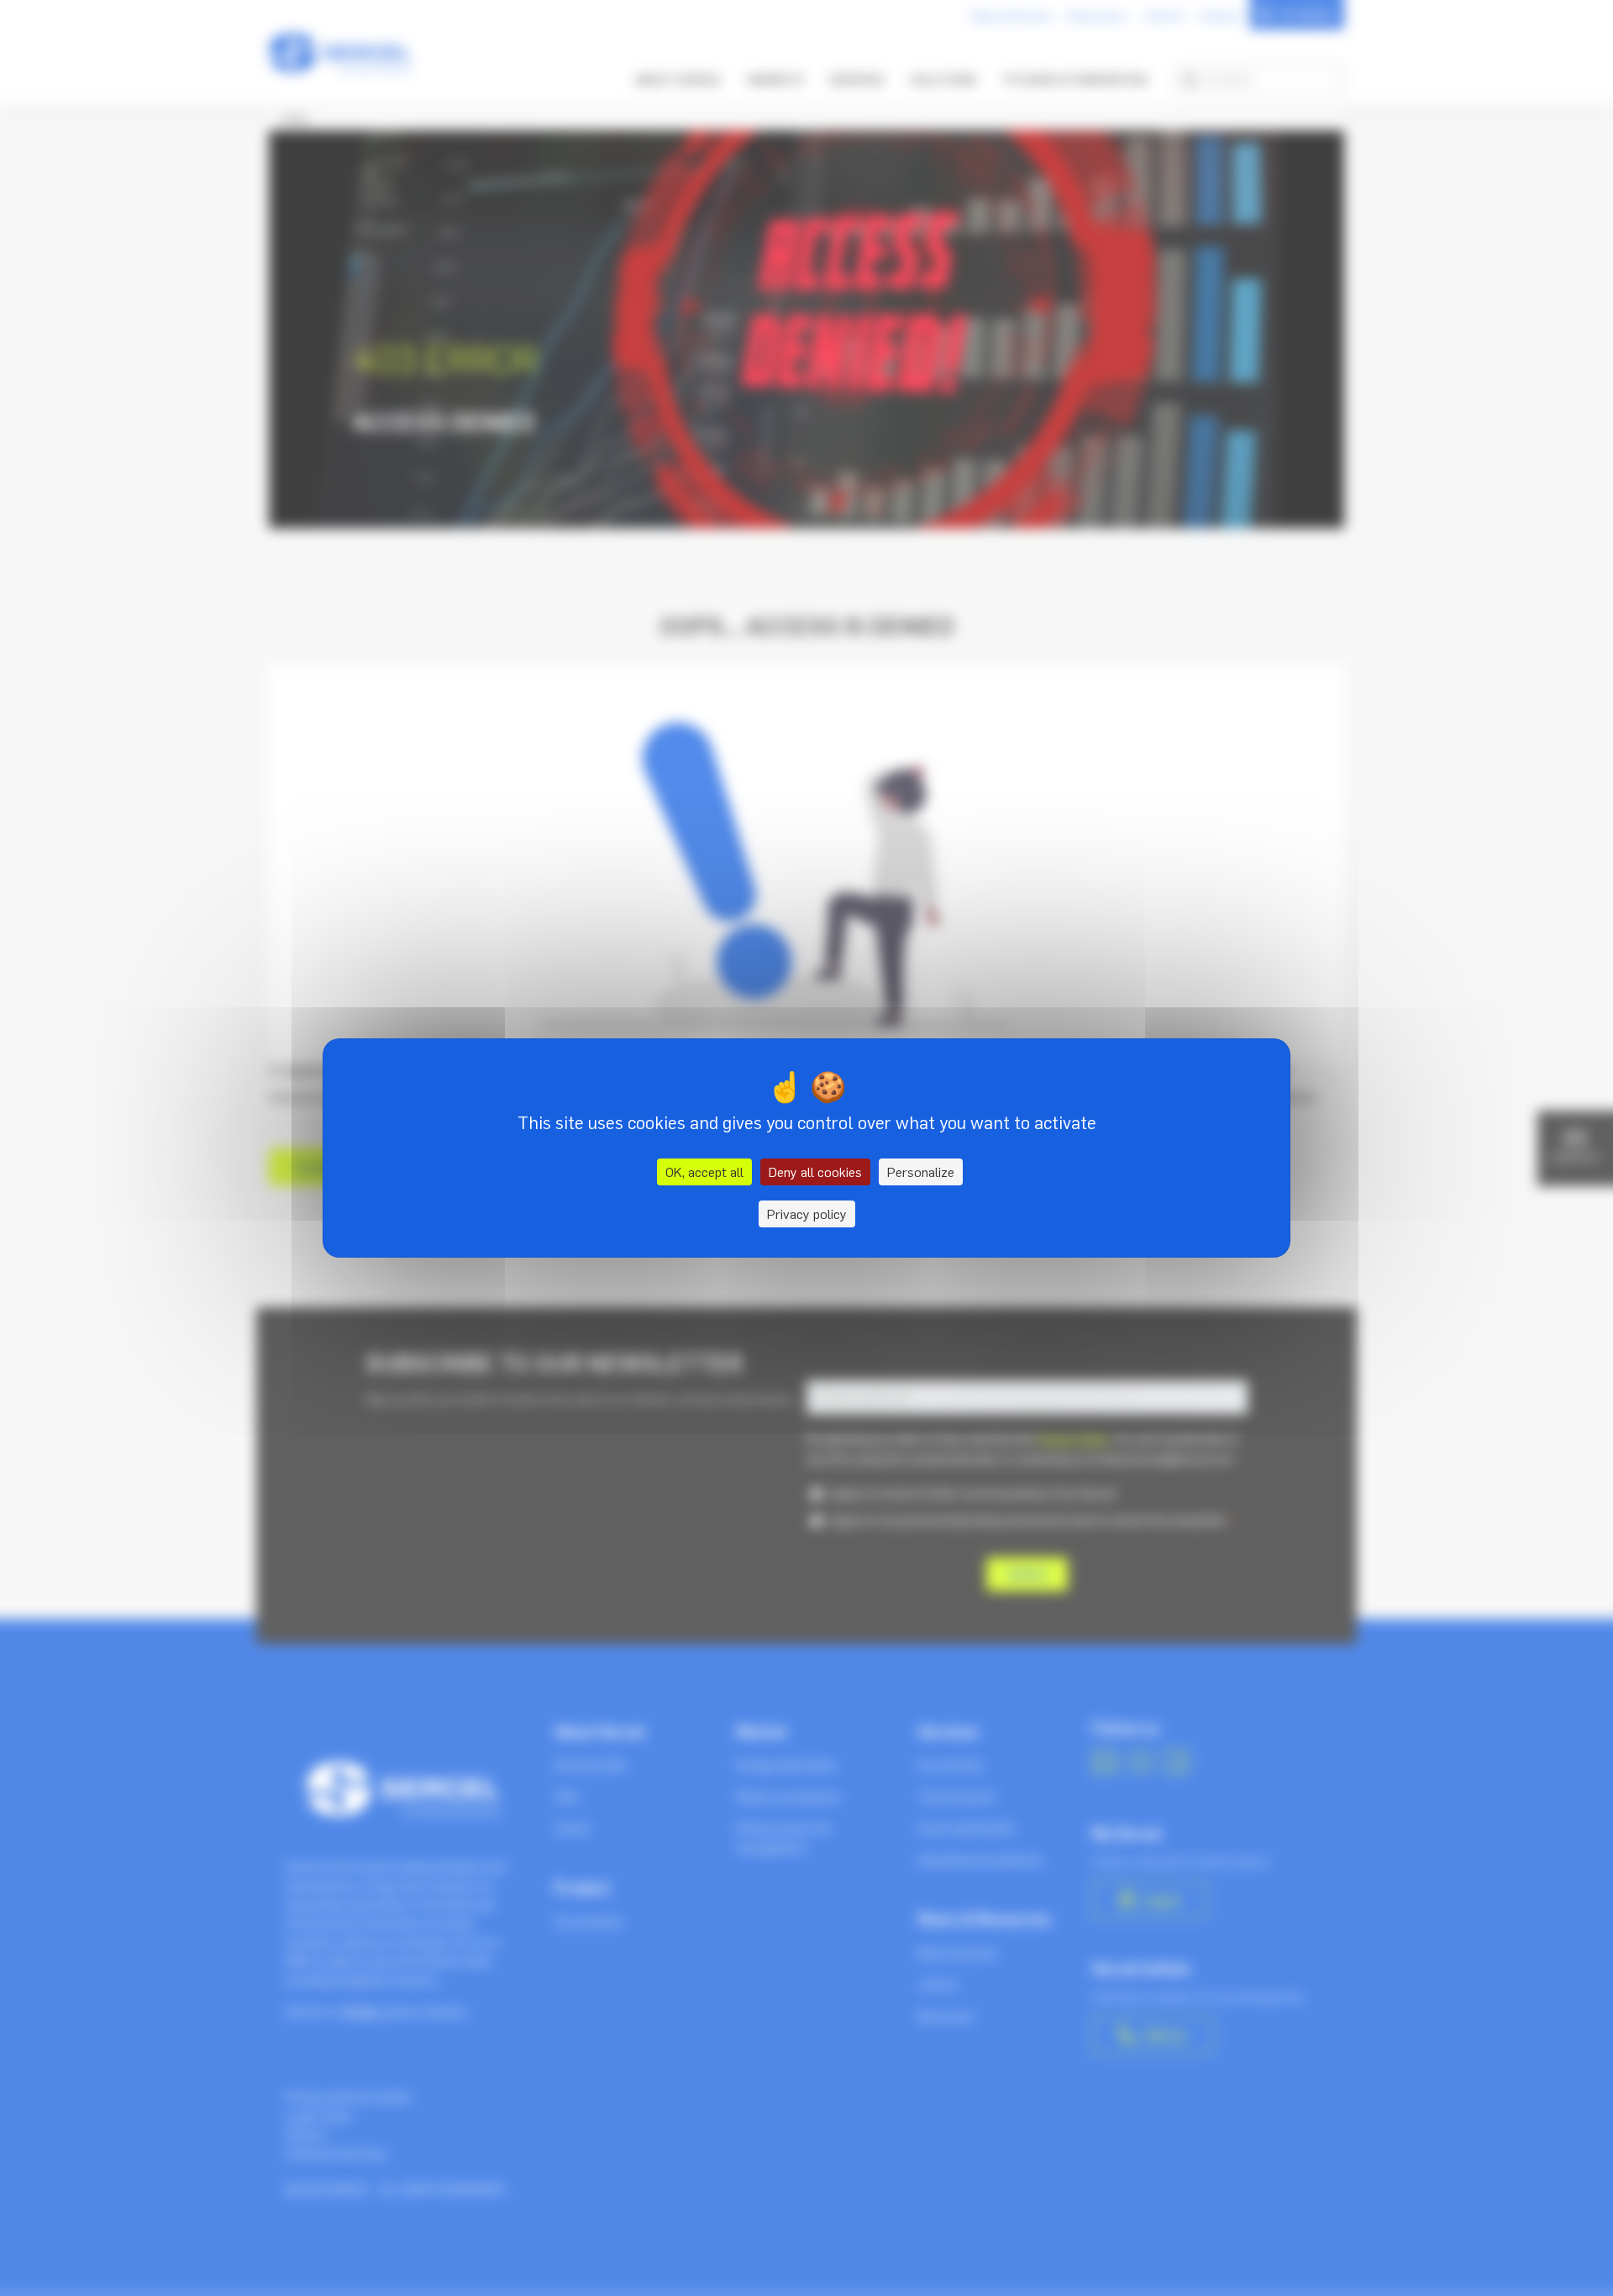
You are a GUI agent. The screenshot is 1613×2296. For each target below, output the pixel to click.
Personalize (921, 1172)
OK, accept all (704, 1172)
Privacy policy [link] (807, 1214)
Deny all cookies (815, 1172)
